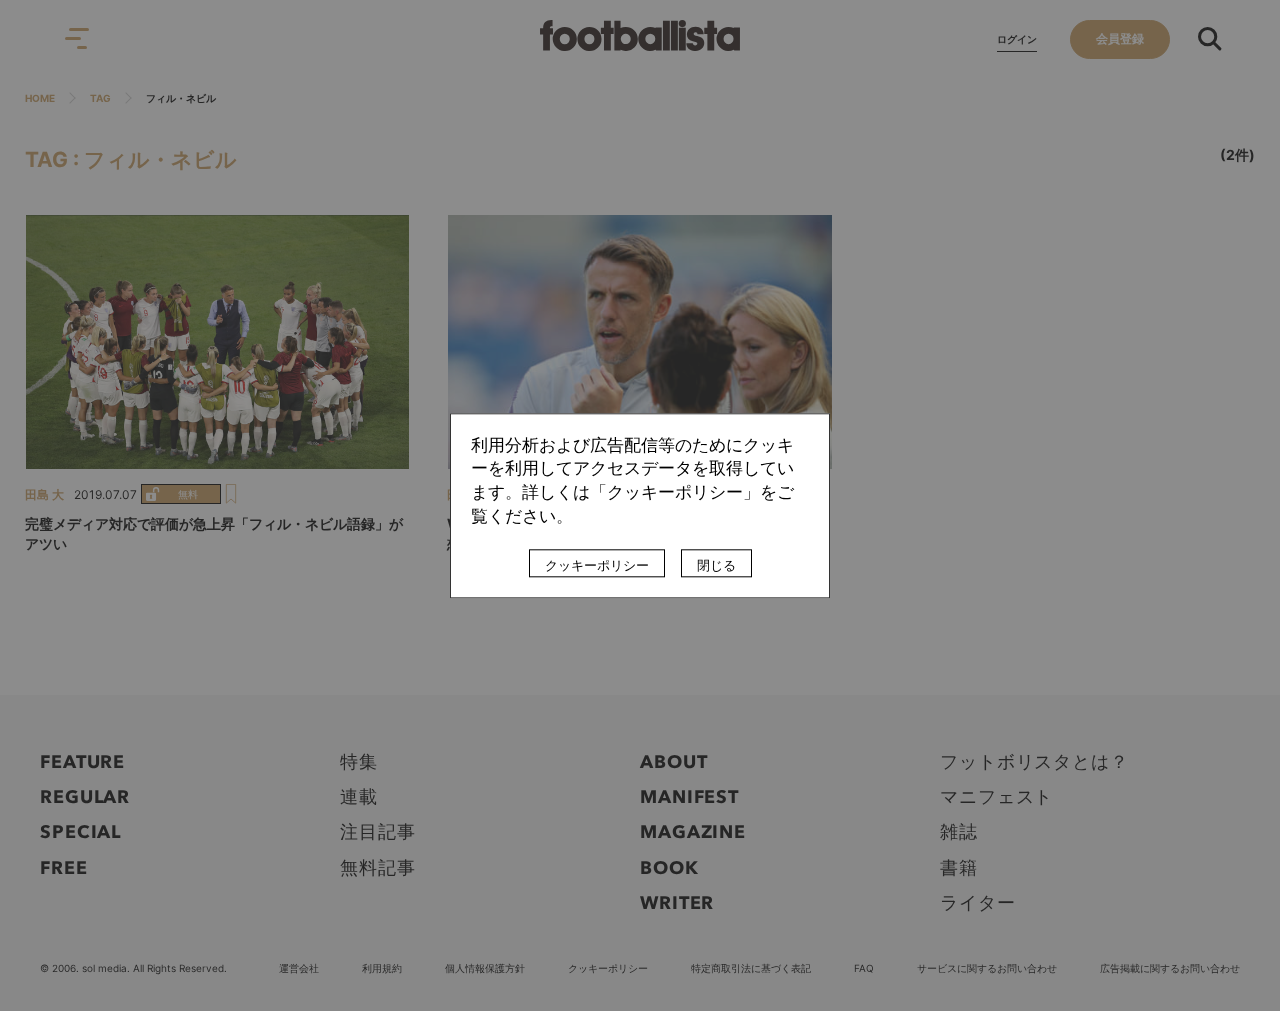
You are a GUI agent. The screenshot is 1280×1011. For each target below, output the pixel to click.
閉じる (716, 565)
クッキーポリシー (597, 565)
